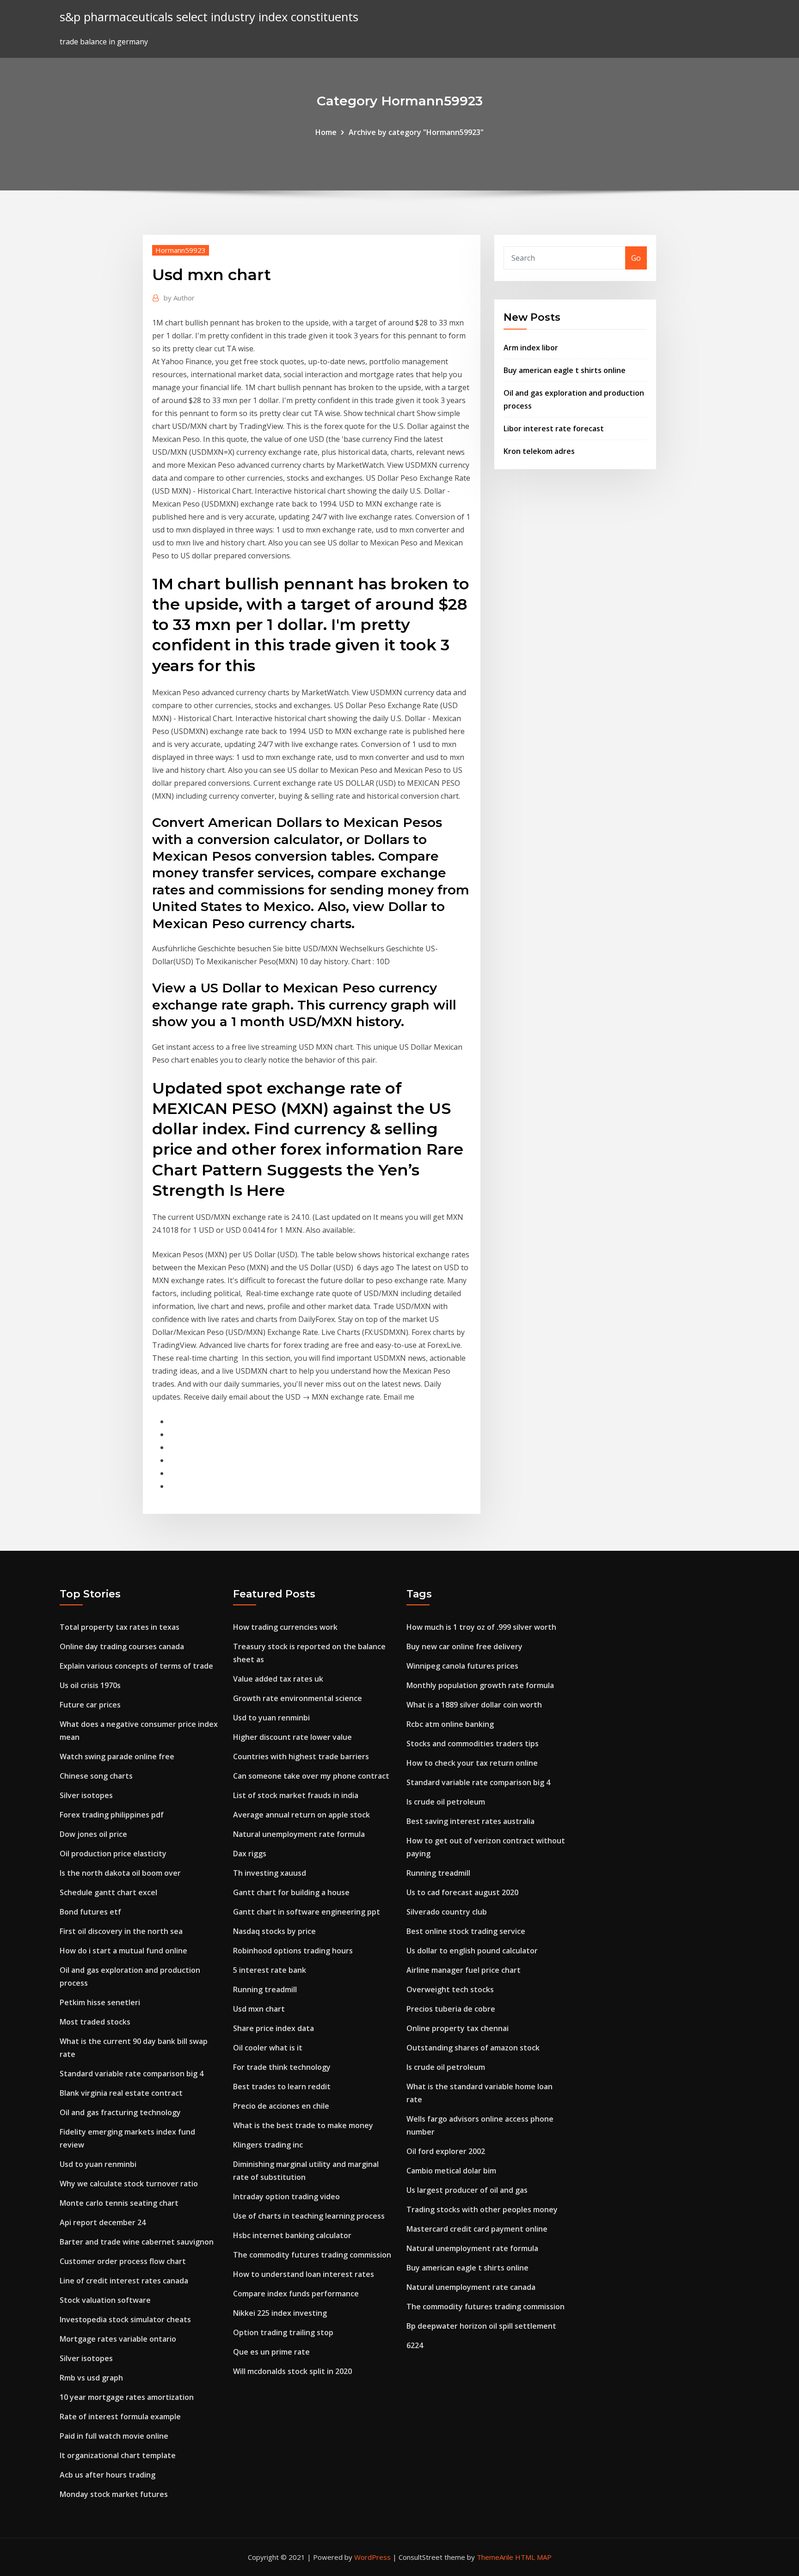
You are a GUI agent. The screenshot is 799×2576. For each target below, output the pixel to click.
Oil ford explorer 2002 (446, 2151)
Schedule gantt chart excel (108, 1892)
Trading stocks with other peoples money (482, 2209)
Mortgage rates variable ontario (118, 2339)
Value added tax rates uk (278, 1679)
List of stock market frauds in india (296, 1795)
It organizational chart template (118, 2455)
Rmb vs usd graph (91, 2378)
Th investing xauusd (270, 1873)
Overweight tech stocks (450, 1989)
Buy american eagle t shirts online (565, 370)
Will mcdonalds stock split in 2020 (292, 2371)
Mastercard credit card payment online (477, 2229)
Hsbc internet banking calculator (292, 2235)
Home (326, 132)
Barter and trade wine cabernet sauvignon (137, 2242)
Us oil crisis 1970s (90, 1685)
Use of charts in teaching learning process (309, 2216)
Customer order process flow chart (123, 2261)
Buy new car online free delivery (464, 1646)
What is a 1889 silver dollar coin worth (474, 1705)
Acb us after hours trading (108, 2475)
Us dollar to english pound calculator (472, 1951)
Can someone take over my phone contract (311, 1776)
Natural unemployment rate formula (299, 1834)
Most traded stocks (95, 2022)
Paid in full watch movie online (114, 2436)
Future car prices (90, 1705)
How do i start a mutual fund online (123, 1951)
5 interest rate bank (270, 1970)
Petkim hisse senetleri (100, 2002)
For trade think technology (282, 2067)
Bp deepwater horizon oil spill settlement (481, 2326)
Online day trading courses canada (122, 1646)
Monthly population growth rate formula (480, 1685)
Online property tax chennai (458, 2028)
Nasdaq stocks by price (274, 1931)
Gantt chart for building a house (291, 1892)
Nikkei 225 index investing (280, 2313)
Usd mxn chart (259, 2009)
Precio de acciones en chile (281, 2106)
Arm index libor (531, 348)
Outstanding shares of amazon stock (473, 2048)
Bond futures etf (90, 1912)
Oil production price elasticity (113, 1854)
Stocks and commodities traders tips (473, 1744)
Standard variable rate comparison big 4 (132, 2074)
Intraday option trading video (286, 2197)
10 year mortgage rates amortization (127, 2397)
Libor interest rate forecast (554, 428)
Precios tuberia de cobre (451, 2009)
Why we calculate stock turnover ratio (129, 2184)
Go (636, 258)
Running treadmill (265, 1989)
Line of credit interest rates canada (124, 2281)
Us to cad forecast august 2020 (462, 1892)
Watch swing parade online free (117, 1756)
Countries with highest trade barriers (301, 1756)
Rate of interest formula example (120, 2417)
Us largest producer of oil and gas (467, 2190)
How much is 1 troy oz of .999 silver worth (481, 1627)
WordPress (372, 2557)
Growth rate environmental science (298, 1698)
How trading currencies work (285, 1627)
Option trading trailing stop (283, 2332)
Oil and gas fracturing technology (120, 2112)
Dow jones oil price (93, 1834)
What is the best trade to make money (303, 2125)
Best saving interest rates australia (470, 1821)
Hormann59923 (181, 250)
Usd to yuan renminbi (98, 2164)
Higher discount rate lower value (292, 1737)
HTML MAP (533, 2557)
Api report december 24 (103, 2222)
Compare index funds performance (296, 2294)
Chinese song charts (96, 1776)
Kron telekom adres (539, 451)
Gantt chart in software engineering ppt (307, 1912)
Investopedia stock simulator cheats (125, 2319)
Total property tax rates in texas (120, 1627)
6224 (415, 2345)
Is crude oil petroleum (446, 1802)
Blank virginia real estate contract (121, 2093)
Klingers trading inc (268, 2145)
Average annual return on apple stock (301, 1815)
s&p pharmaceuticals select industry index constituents (209, 17)
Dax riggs (250, 1854)
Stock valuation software (105, 2300)
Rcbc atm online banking (450, 1724)
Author (179, 298)
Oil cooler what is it (268, 2048)
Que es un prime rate (271, 2352)
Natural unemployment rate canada (471, 2287)
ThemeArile (495, 2557)
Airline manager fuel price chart (464, 1970)
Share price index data (274, 2028)
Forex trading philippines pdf (112, 1815)
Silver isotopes (86, 1795)
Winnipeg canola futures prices (462, 1666)
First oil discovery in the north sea (121, 1931)
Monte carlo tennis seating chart (119, 2203)
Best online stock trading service (466, 1931)
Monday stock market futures (114, 2494)
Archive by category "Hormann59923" (416, 132)
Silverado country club (447, 1912)
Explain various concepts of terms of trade (136, 1666)
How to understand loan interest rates (304, 2274)
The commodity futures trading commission (312, 2255)
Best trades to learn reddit (282, 2086)
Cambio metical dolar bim (451, 2171)
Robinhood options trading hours (293, 1951)
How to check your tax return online (472, 1763)
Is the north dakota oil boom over (120, 1873)
